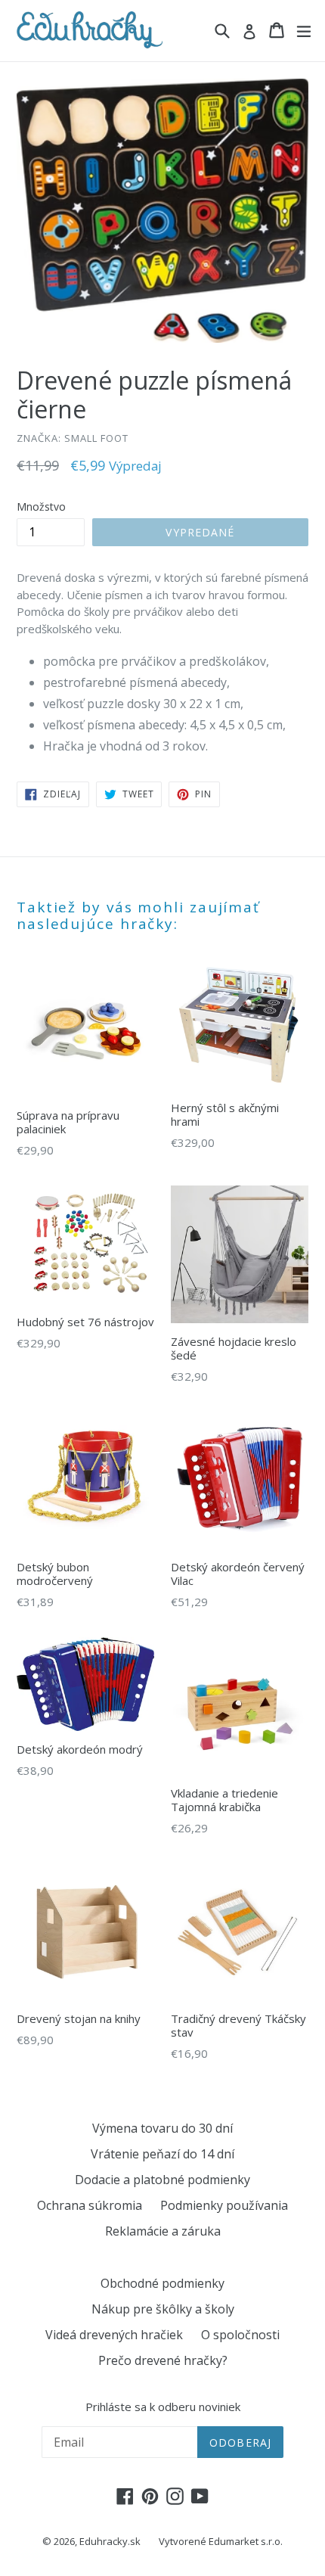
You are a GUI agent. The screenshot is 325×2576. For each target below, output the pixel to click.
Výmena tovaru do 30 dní (162, 2128)
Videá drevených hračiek (114, 2335)
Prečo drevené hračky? (163, 2360)
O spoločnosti (240, 2335)
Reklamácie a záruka (163, 2231)
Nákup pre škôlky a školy (163, 2309)
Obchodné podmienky (162, 2283)
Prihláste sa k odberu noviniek (163, 2407)
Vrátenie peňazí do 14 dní (162, 2154)
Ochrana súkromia (90, 2205)
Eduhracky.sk (110, 2541)
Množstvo (41, 506)
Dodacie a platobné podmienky (162, 2180)
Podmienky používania (224, 2205)
